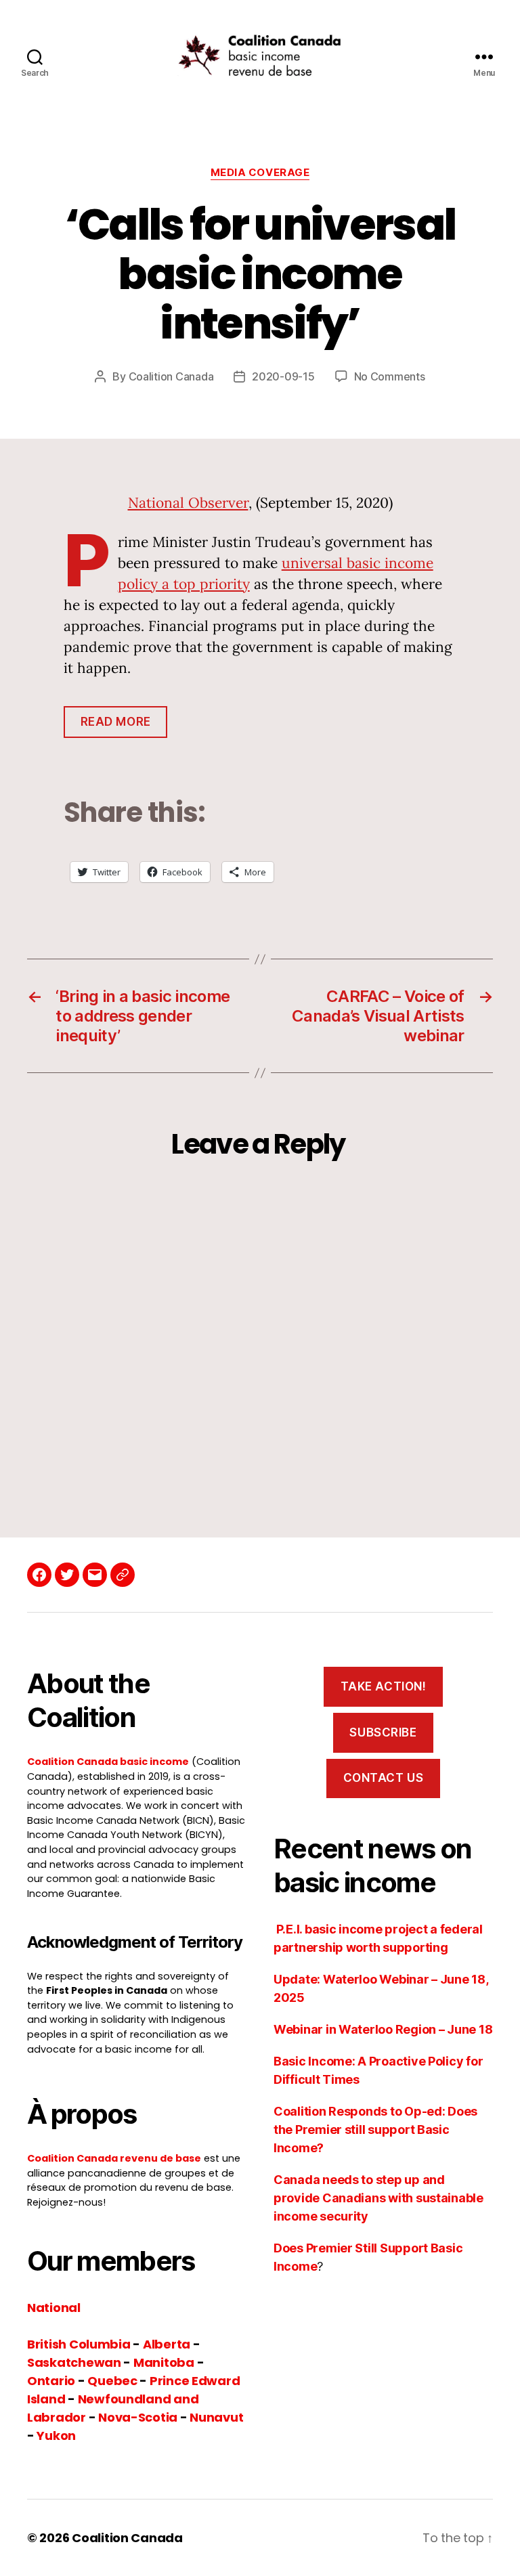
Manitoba (164, 2362)
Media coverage (260, 173)
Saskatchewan (74, 2362)
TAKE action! (384, 1686)
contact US (384, 1778)
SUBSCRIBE (383, 1732)
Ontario (51, 2381)
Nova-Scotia (138, 2417)
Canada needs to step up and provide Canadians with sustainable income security (378, 2198)
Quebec (112, 2381)
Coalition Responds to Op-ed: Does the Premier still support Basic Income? (375, 2130)
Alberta (167, 2344)
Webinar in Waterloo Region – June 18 (383, 2029)
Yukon (56, 2436)
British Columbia (79, 2344)
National (54, 2308)
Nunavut (216, 2417)
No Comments (390, 376)
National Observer (188, 503)
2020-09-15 (283, 376)
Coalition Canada (171, 376)
